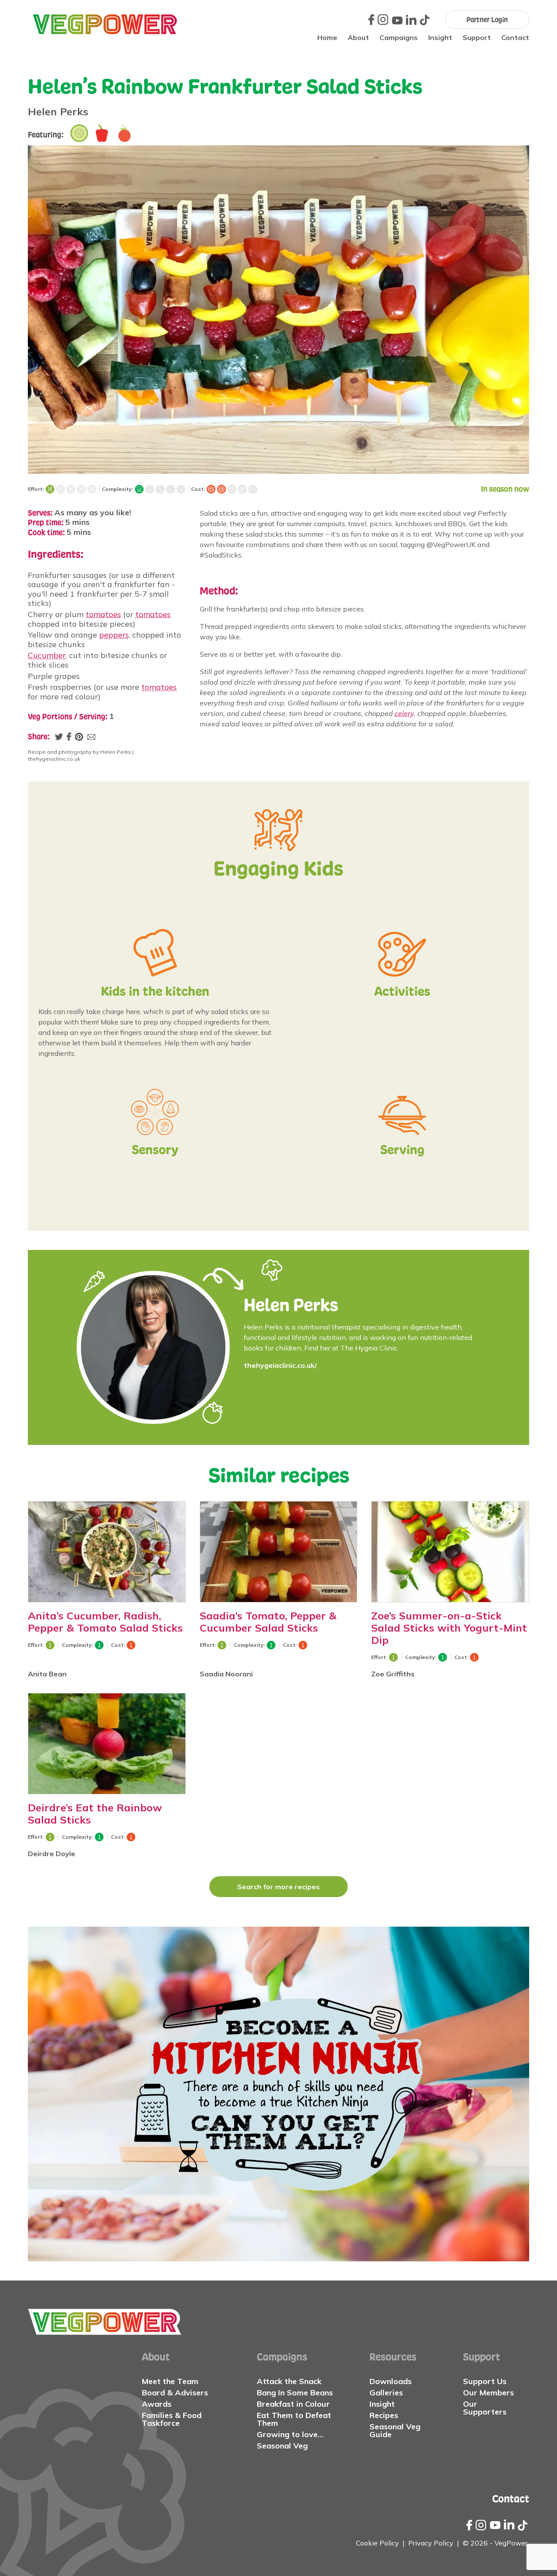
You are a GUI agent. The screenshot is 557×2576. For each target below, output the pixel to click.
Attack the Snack (289, 2381)
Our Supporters (485, 2408)
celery (404, 713)
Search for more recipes (278, 1887)
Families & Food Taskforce (172, 2419)
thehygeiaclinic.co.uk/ (280, 1365)
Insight (440, 37)
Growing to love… (290, 2434)
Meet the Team (170, 2381)
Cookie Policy (377, 2543)
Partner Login (487, 20)
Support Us (485, 2381)
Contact (515, 37)
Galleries (386, 2393)
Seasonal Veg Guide (395, 2430)
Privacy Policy (431, 2543)
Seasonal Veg (282, 2446)
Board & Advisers (175, 2393)
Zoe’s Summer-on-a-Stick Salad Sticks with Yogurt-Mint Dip (449, 1628)
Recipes (384, 2415)
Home (327, 37)
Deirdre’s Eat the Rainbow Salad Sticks (95, 1814)
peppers (114, 635)
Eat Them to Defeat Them (294, 2419)
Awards (157, 2404)
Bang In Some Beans (295, 2393)
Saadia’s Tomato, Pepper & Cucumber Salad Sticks (268, 1622)
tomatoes (103, 614)
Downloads (391, 2381)
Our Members (488, 2393)
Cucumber (47, 655)
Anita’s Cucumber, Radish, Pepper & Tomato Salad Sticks (105, 1622)
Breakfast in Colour (293, 2404)
